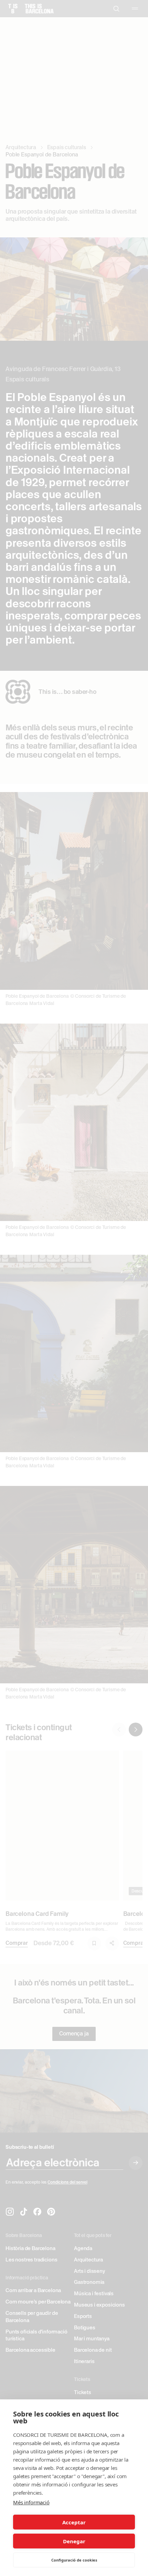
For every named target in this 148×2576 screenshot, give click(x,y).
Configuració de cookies (74, 2560)
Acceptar (74, 2522)
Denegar (74, 2541)
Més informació (31, 2502)
